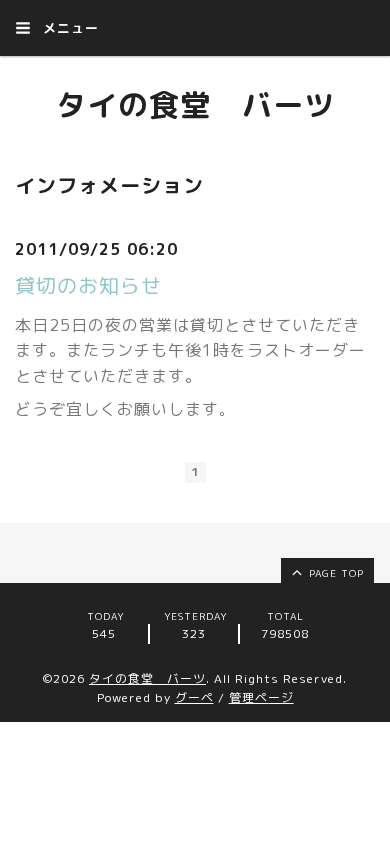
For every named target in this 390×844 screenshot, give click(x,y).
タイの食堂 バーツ (195, 105)
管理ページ (261, 697)
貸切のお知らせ (88, 285)
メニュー (68, 28)
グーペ (194, 697)
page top (334, 573)
